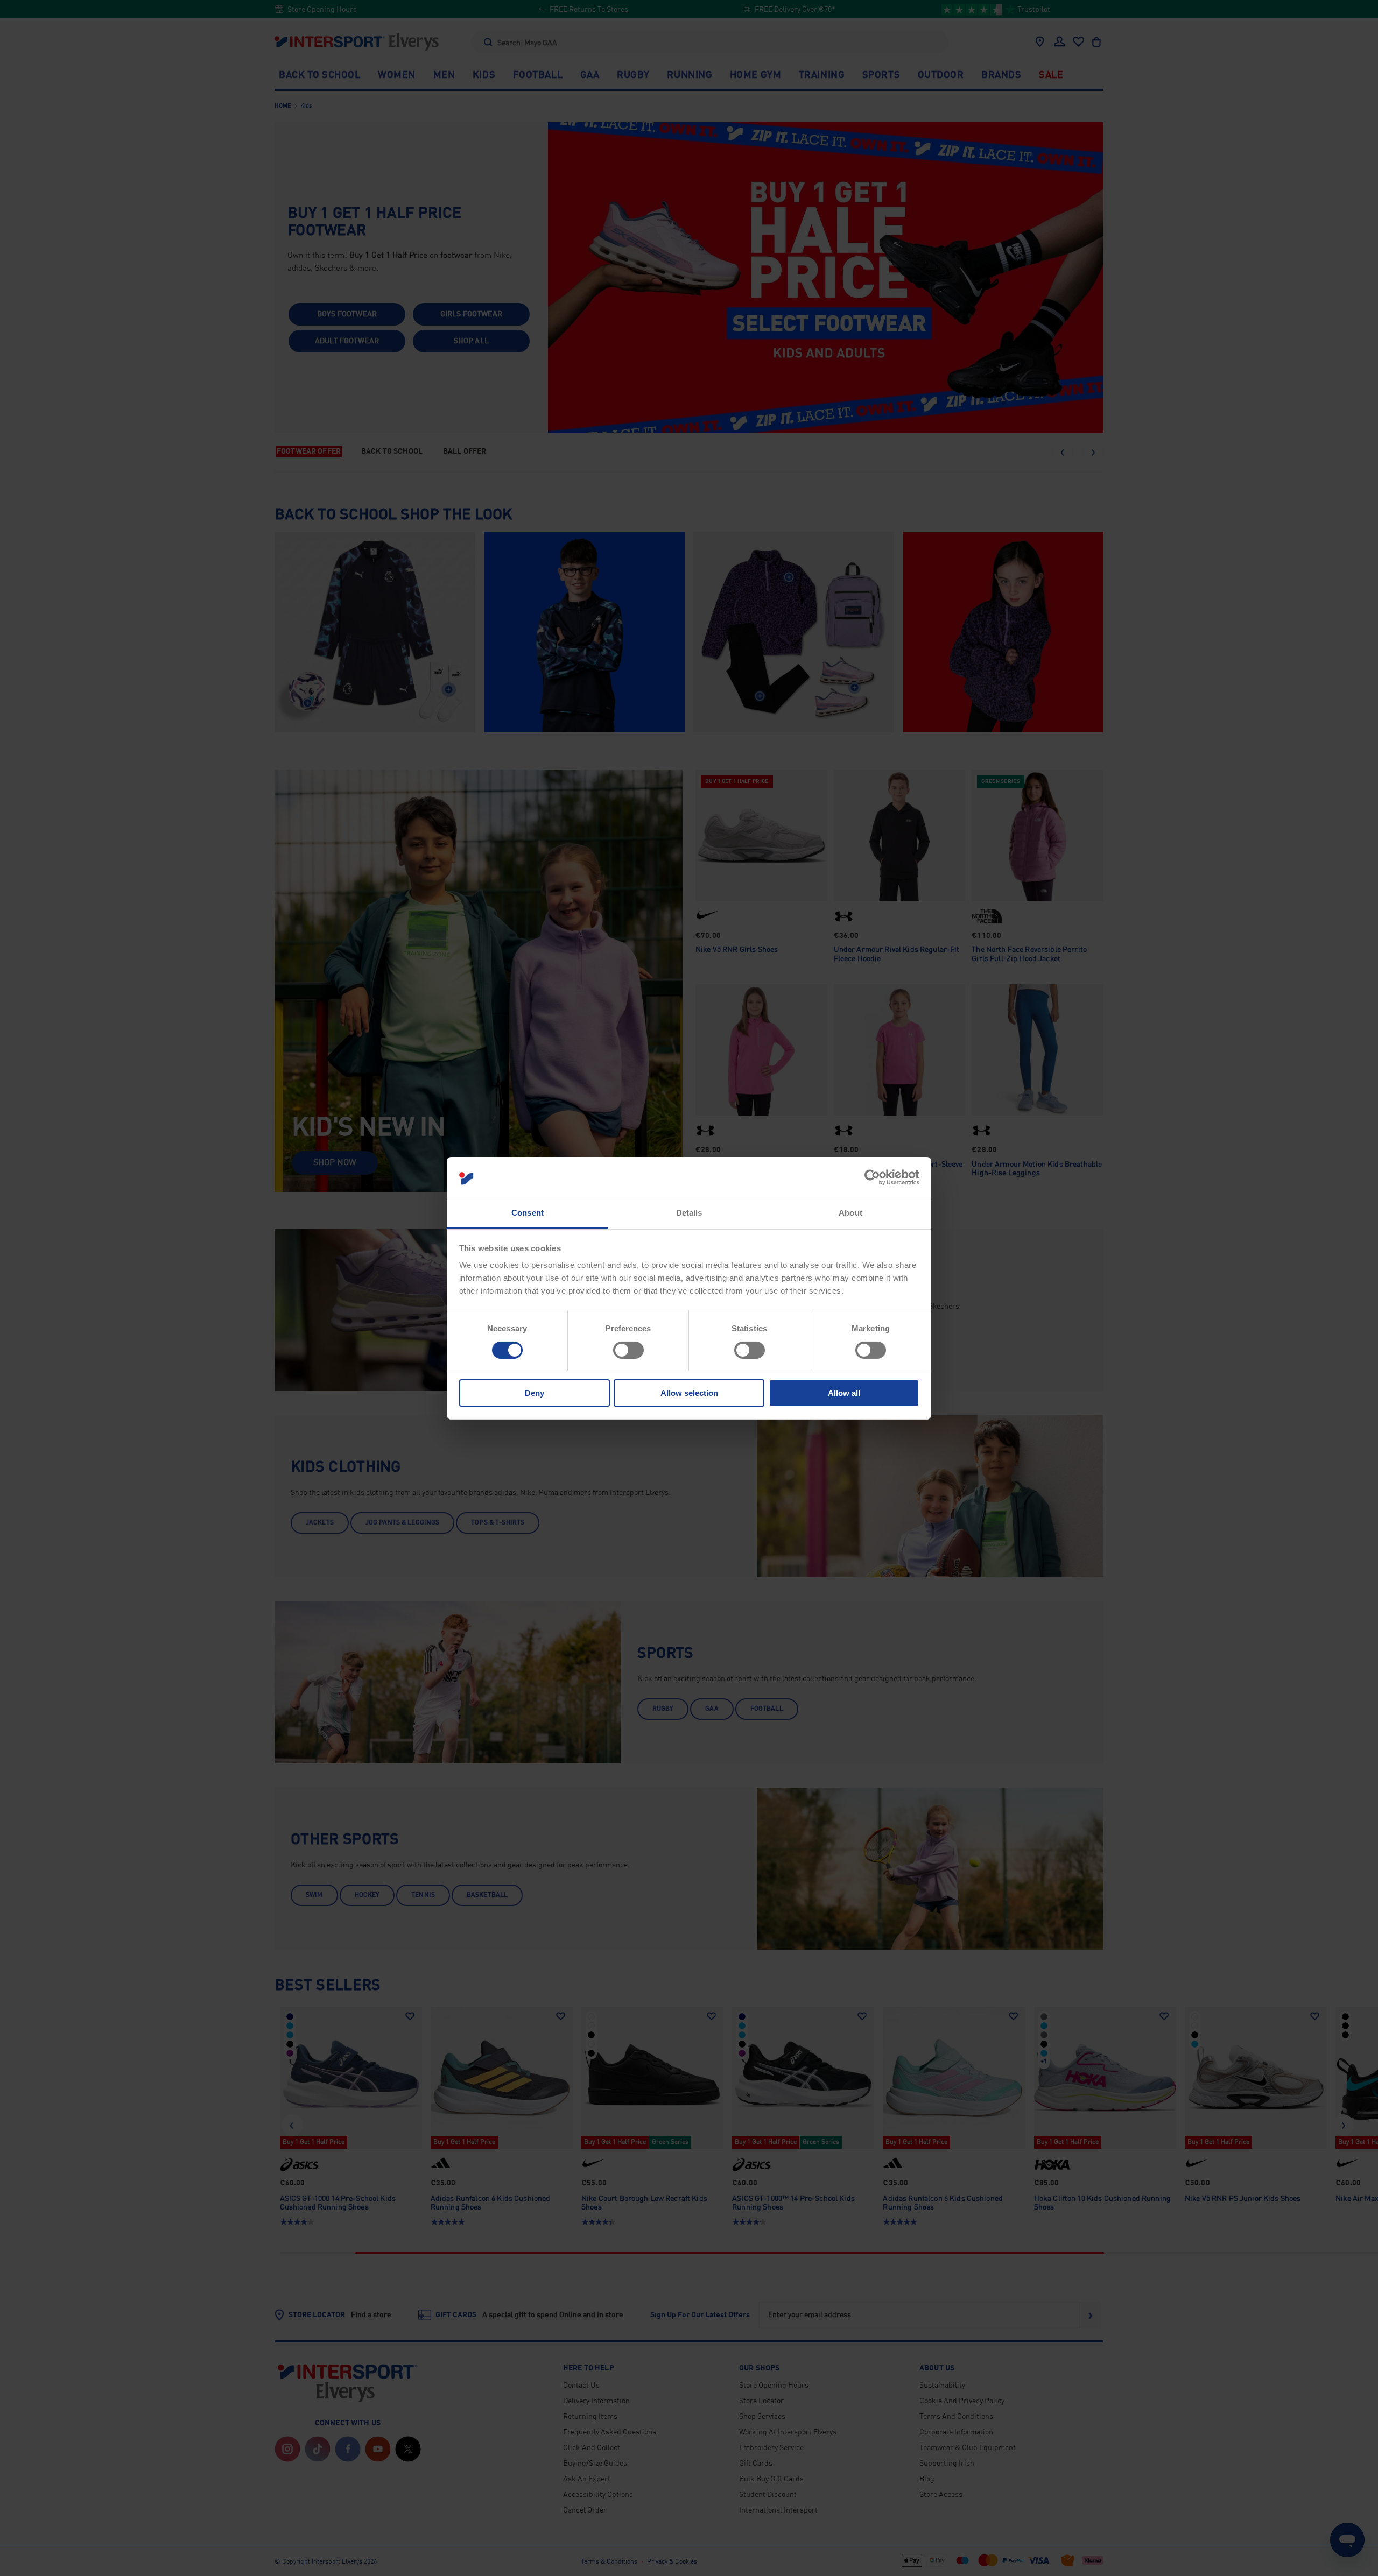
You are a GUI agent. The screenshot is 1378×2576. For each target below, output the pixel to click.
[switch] (628, 1350)
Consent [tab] (528, 1213)
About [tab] (850, 1213)
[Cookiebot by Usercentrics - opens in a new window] (872, 1177)
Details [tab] (689, 1213)
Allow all (844, 1393)
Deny (535, 1393)
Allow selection (689, 1393)
